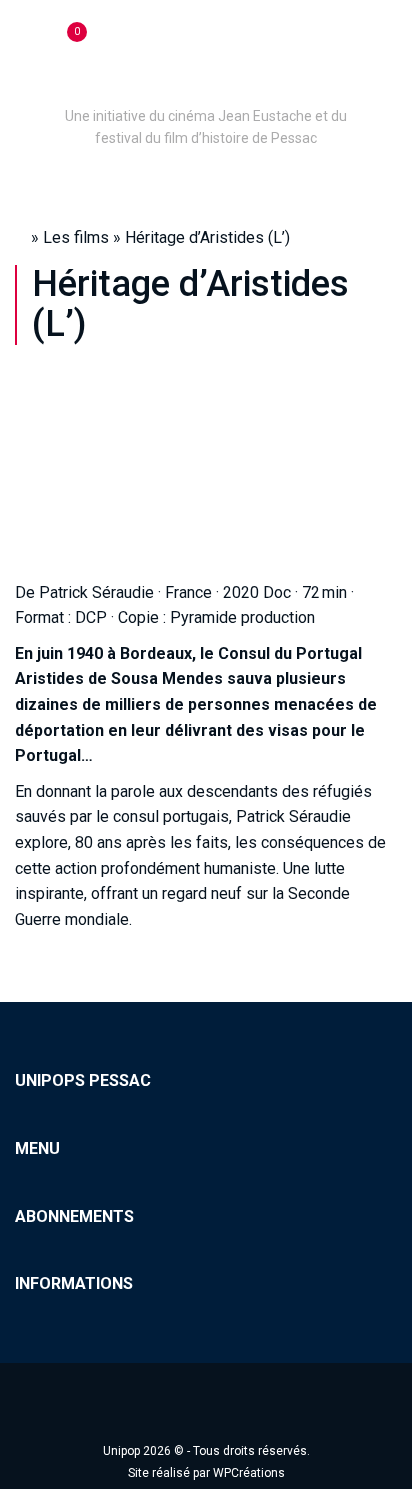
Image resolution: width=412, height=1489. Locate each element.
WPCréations (249, 1473)
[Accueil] (206, 88)
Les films (76, 237)
